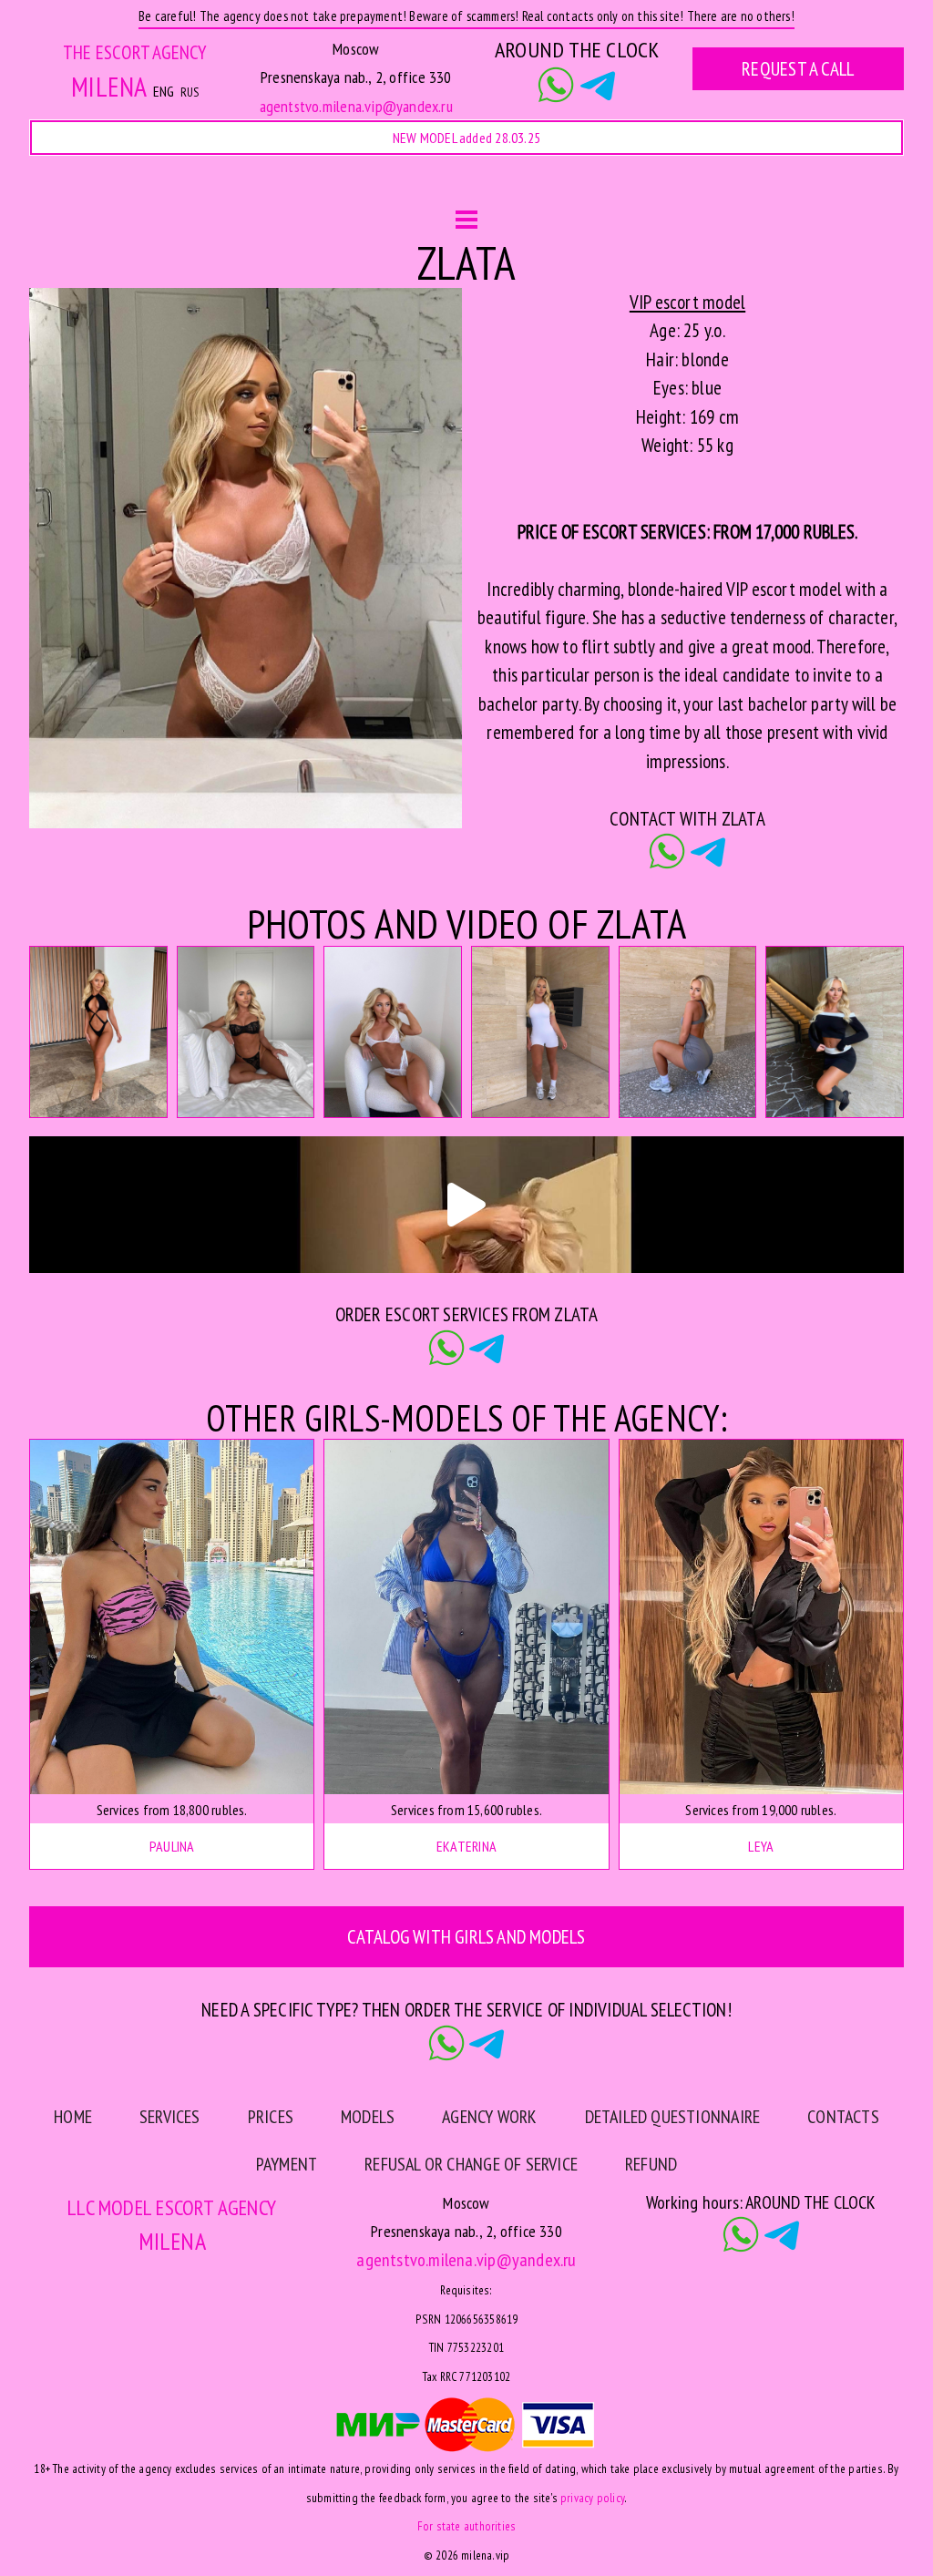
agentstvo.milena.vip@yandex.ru (356, 106)
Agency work (499, 185)
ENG (164, 91)
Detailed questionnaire (673, 2117)
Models (374, 185)
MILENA (109, 87)
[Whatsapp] (556, 87)
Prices (271, 2117)
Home (165, 185)
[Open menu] (466, 221)
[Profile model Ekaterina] (466, 1617)
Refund (651, 2164)
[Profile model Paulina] (172, 1617)
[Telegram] (598, 87)
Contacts (750, 185)
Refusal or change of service (471, 2164)
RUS (190, 92)
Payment (287, 2164)
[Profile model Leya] (761, 1617)
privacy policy (592, 2498)
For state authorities (466, 2526)
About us (631, 185)
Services (266, 185)
